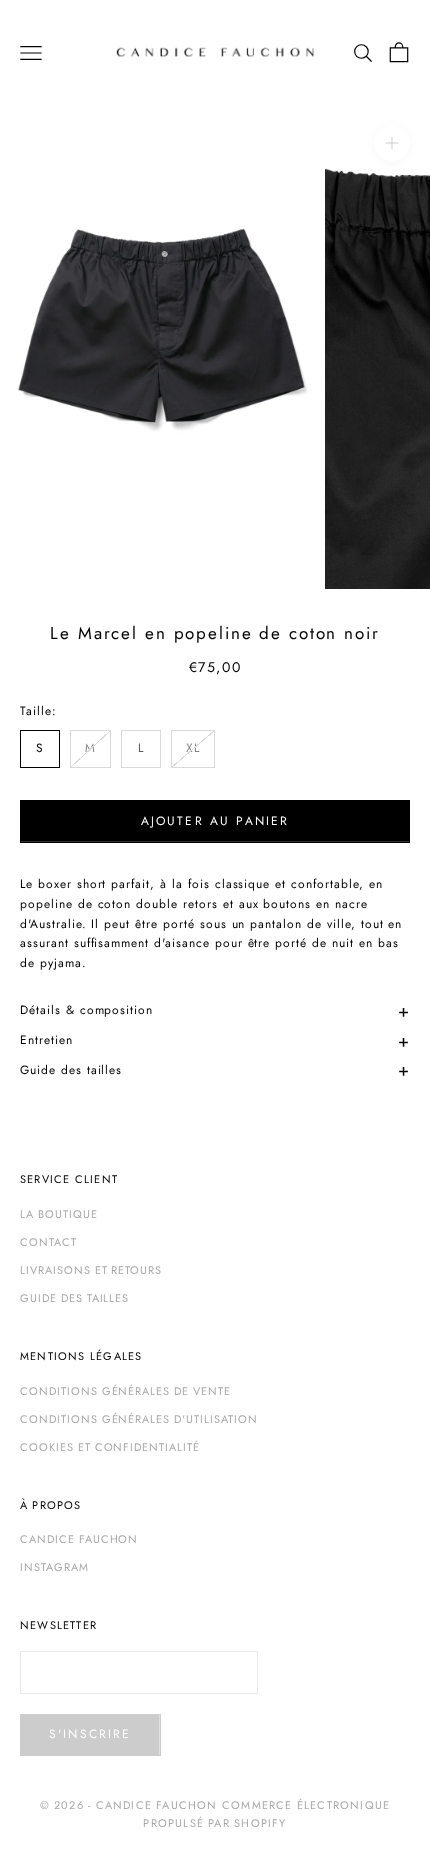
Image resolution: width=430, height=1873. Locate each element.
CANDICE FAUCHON (79, 1539)
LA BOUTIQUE (59, 1214)
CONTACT (48, 1242)
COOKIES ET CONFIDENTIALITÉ (110, 1447)
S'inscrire (90, 1734)
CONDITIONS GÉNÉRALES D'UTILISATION (139, 1419)
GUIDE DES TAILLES (74, 1298)
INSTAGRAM (54, 1567)
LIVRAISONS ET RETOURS (91, 1270)
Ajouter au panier (215, 821)
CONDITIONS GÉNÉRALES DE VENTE (125, 1391)
